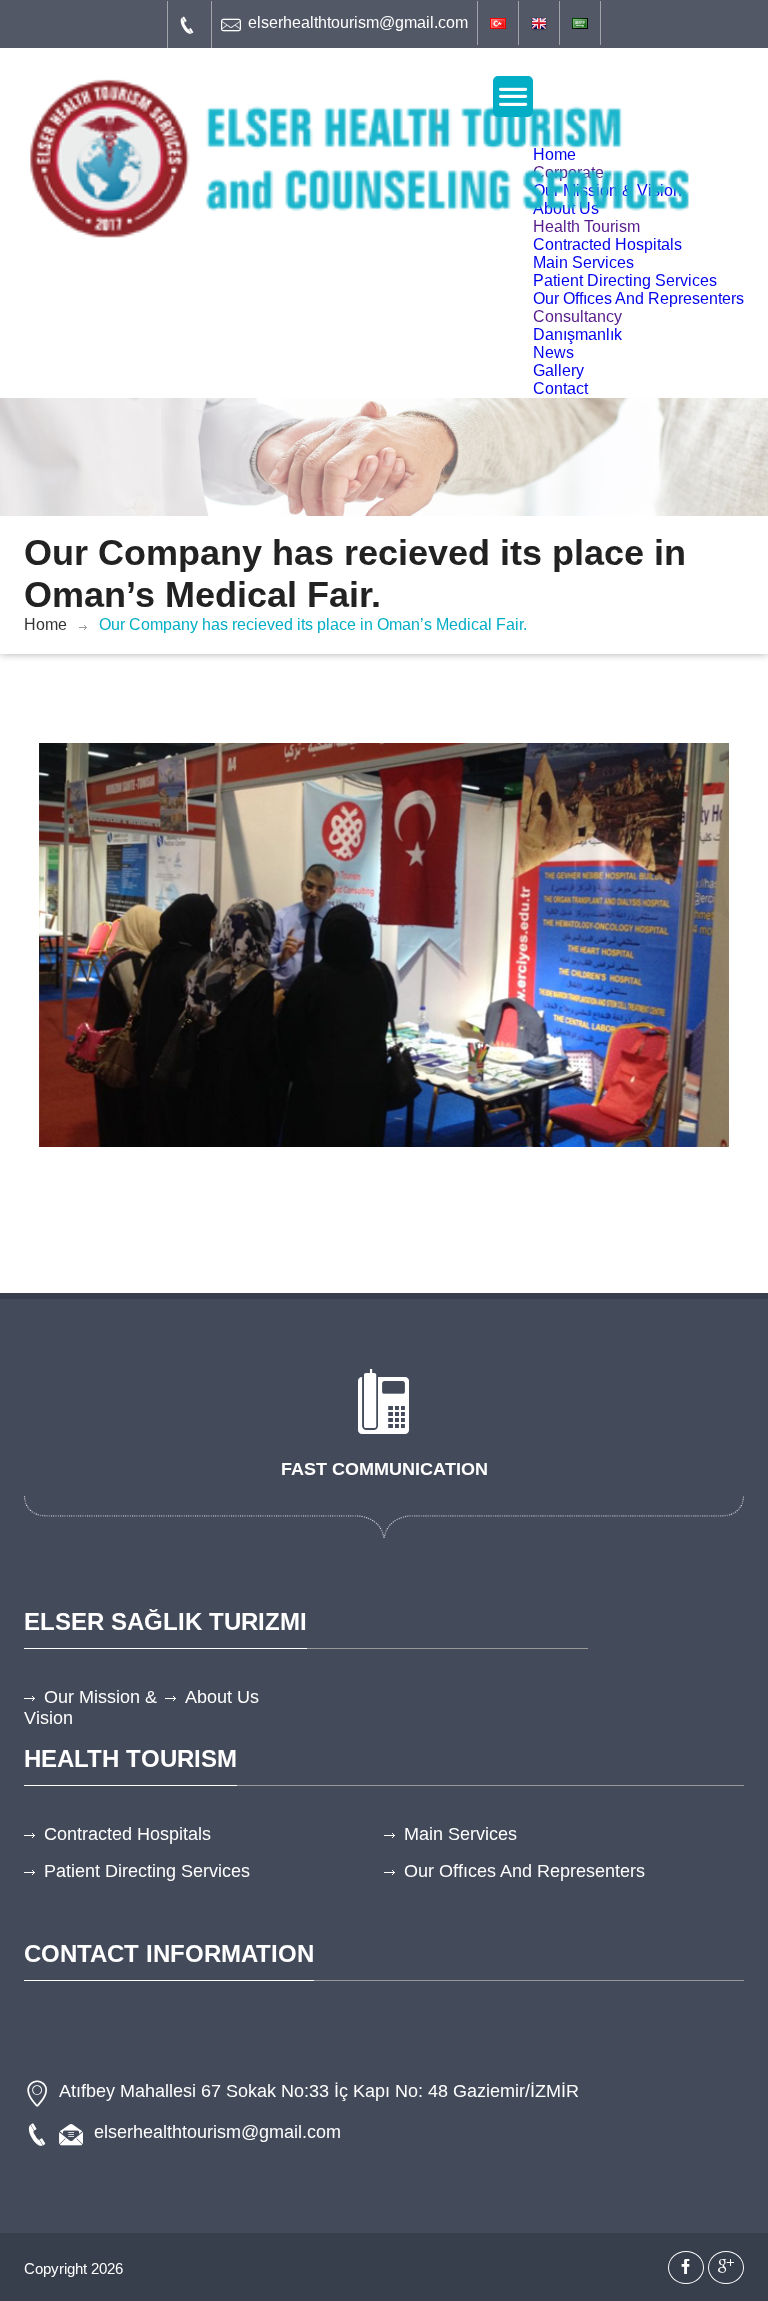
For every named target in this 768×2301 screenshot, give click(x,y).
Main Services (583, 262)
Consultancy (577, 316)
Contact (560, 388)
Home (45, 624)
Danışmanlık (577, 334)
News (553, 352)
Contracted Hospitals (607, 244)
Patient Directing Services (625, 280)
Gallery (558, 370)
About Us (222, 1697)
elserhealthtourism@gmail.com (358, 22)
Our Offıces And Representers (638, 298)
